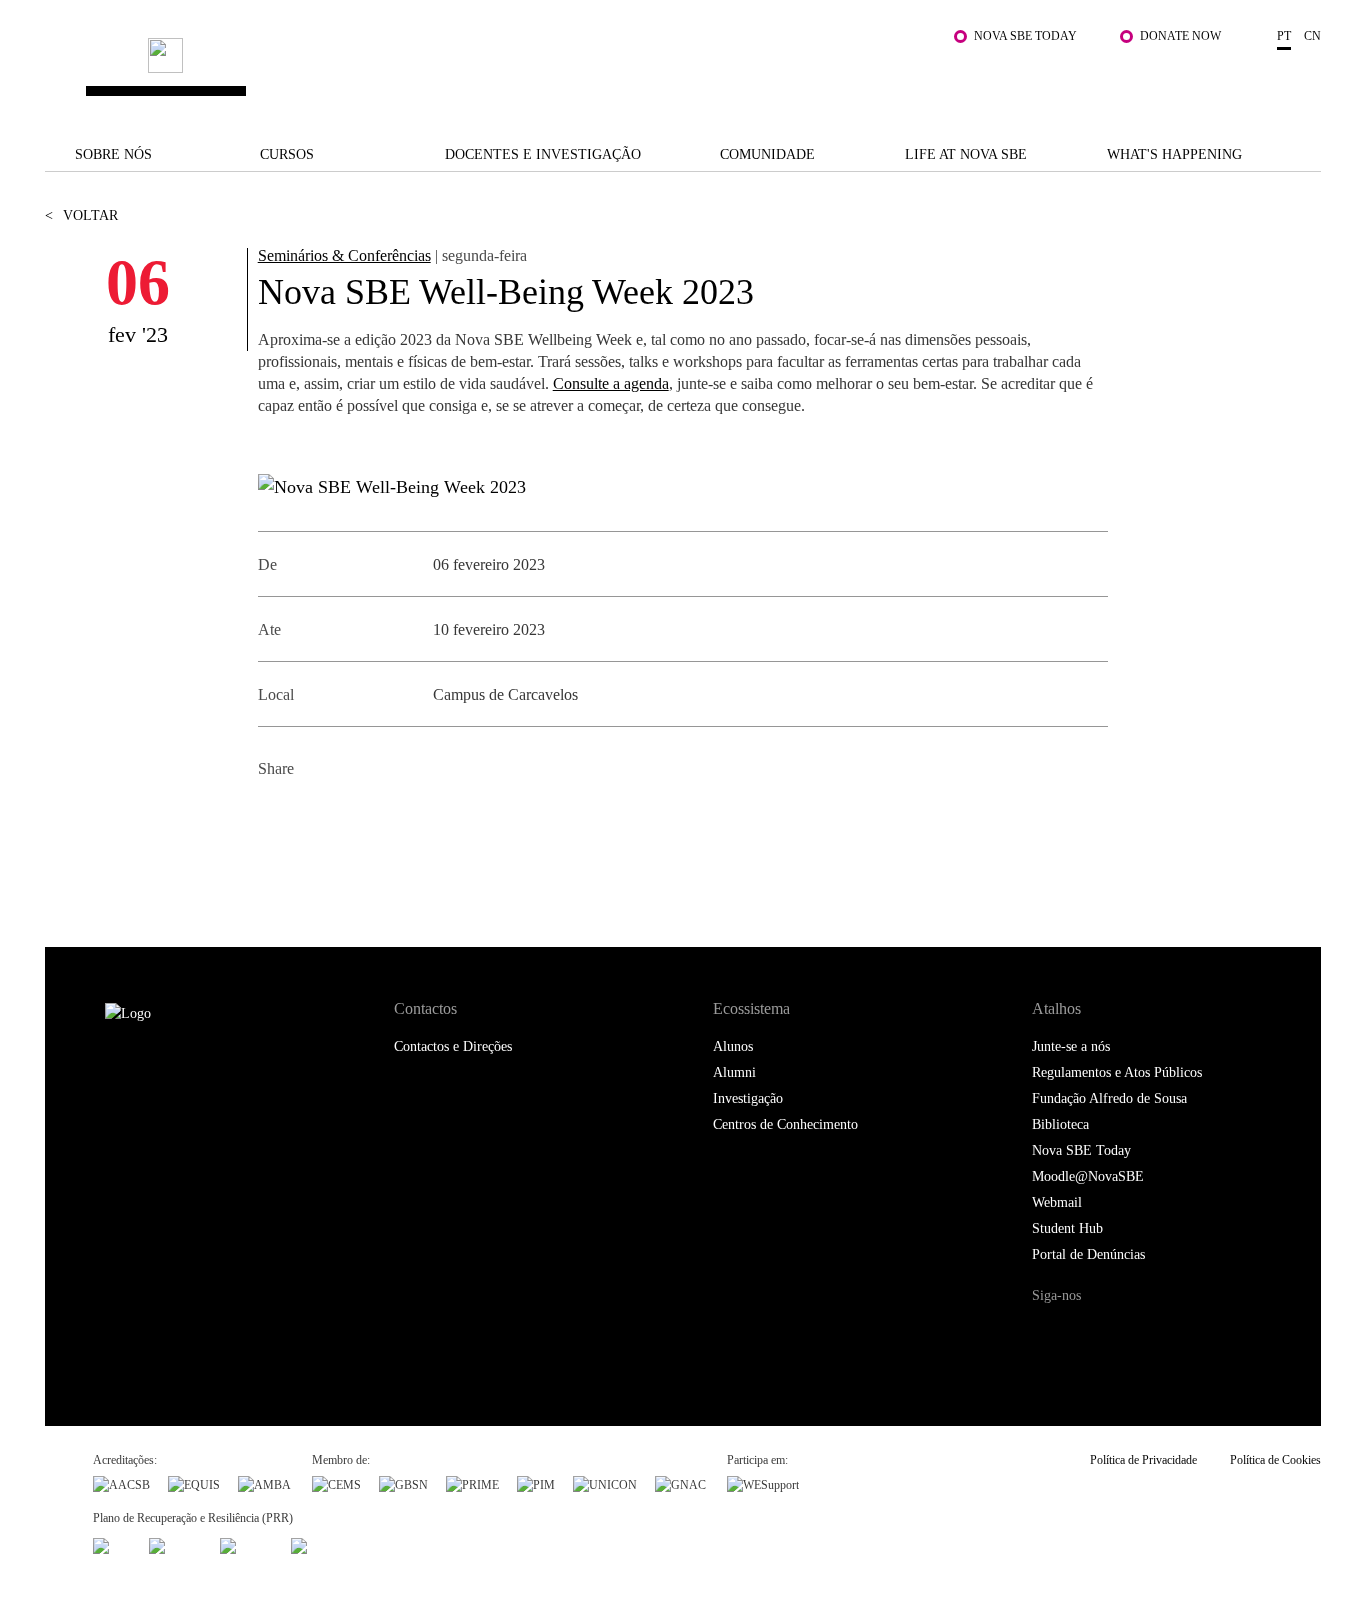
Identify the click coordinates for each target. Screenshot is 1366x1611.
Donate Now (1180, 36)
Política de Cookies (1275, 1460)
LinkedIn (365, 817)
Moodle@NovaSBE (1088, 1176)
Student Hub (1067, 1228)
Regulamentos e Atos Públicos (1117, 1072)
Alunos (733, 1046)
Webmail (1057, 1202)
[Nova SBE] (573, 71)
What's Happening (1174, 154)
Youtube (1212, 1333)
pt (1284, 36)
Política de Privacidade (1143, 1460)
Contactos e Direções (453, 1046)
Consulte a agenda (611, 383)
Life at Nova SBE (966, 154)
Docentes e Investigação (543, 154)
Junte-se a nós (1071, 1046)
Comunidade (767, 154)
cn (1312, 36)
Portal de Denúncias (1088, 1254)
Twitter (320, 817)
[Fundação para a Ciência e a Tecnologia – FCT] (112, 1544)
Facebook (275, 817)
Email (410, 817)
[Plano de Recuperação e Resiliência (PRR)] (175, 1544)
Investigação (748, 1098)
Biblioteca (1060, 1124)
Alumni (734, 1072)
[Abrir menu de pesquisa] (1301, 81)
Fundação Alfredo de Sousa (1109, 1098)
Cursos (287, 154)
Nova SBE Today (1025, 36)
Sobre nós (113, 154)
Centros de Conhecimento (785, 1124)
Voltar (81, 215)
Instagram (1130, 1333)
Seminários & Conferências (344, 255)
